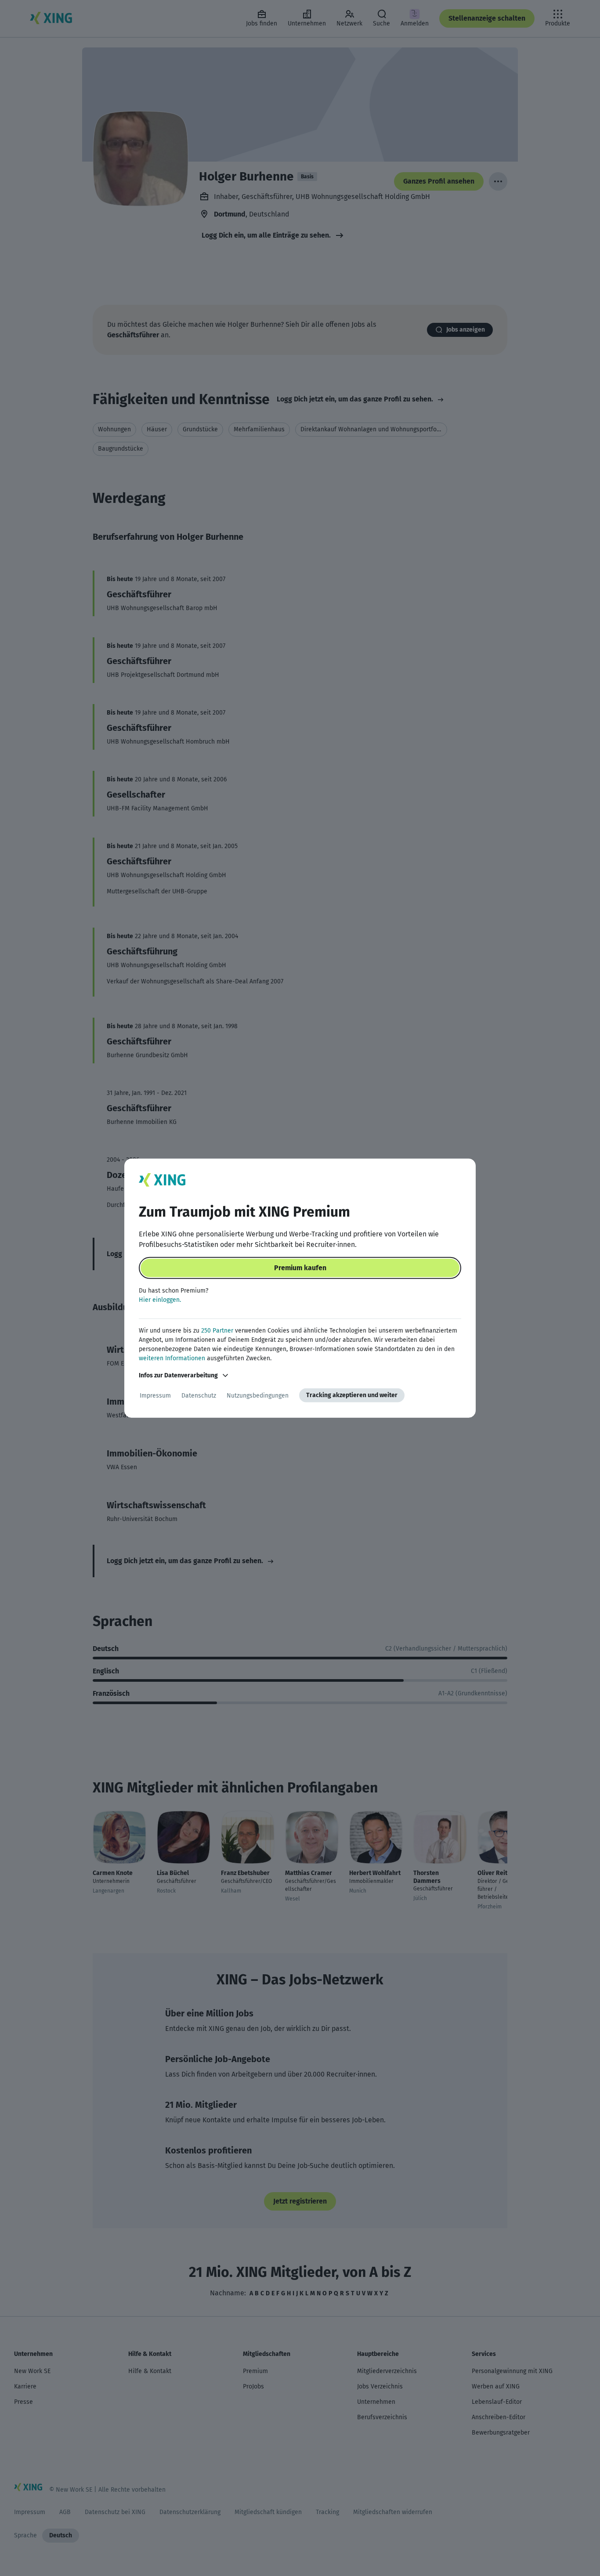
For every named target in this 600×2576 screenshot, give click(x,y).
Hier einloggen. (160, 1300)
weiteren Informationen (172, 1358)
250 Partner (217, 1331)
